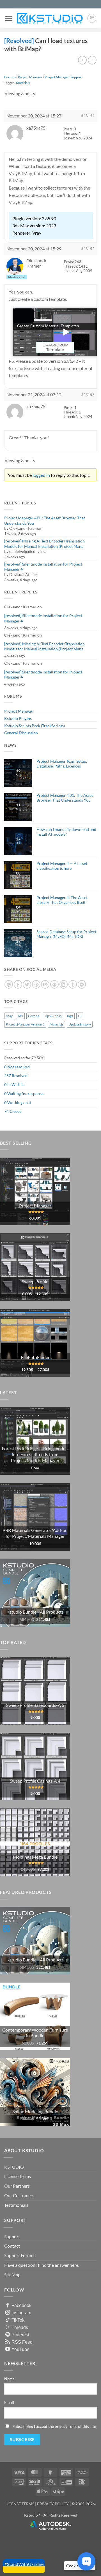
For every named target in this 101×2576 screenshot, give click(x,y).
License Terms (18, 2176)
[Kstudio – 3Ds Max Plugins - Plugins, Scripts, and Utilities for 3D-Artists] (50, 18)
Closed (16, 1111)
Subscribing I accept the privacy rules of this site (54, 2426)
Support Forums (20, 2255)
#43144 (88, 116)
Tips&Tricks (53, 1016)
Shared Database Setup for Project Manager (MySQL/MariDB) (66, 934)
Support (12, 2236)
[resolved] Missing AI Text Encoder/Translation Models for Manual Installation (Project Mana (44, 544)
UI (80, 1016)
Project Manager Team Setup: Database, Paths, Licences (62, 764)
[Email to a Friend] (45, 984)
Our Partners (17, 2186)
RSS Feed (22, 2342)
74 (6, 1111)
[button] (8, 18)
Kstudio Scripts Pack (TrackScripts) (35, 726)
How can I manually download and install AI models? (66, 832)
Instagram (21, 2313)
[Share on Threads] (36, 984)
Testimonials (16, 2205)
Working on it (19, 1103)
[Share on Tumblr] (73, 984)
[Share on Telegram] (82, 984)
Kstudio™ (33, 2515)
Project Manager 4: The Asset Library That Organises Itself (62, 900)
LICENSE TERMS (20, 2504)
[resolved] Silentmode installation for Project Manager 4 (43, 567)
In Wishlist (17, 1085)
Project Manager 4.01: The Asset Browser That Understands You (45, 520)
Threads (20, 2327)
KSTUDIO (14, 2167)
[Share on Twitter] (27, 984)
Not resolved (19, 1067)
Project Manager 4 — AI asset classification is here (62, 866)
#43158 (88, 395)
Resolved (20, 1075)
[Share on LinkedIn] (64, 984)
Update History (80, 1024)
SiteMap (12, 2274)
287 (8, 1075)
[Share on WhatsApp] (9, 984)
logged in (41, 475)
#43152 (88, 249)
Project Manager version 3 (25, 1024)
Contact (12, 2246)
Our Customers (19, 2195)
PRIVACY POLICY (53, 2504)
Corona (34, 1016)
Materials (23, 83)
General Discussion (21, 733)
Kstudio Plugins (18, 718)
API (20, 1016)
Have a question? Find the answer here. (42, 2265)
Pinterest (20, 2335)
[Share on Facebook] (18, 984)
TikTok (18, 2320)
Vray (9, 1016)
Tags (70, 1016)
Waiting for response (25, 1094)
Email (9, 2402)
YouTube (20, 2349)
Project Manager (19, 711)
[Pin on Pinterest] (54, 984)
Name (9, 2379)
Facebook (21, 2305)
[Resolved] (20, 41)
